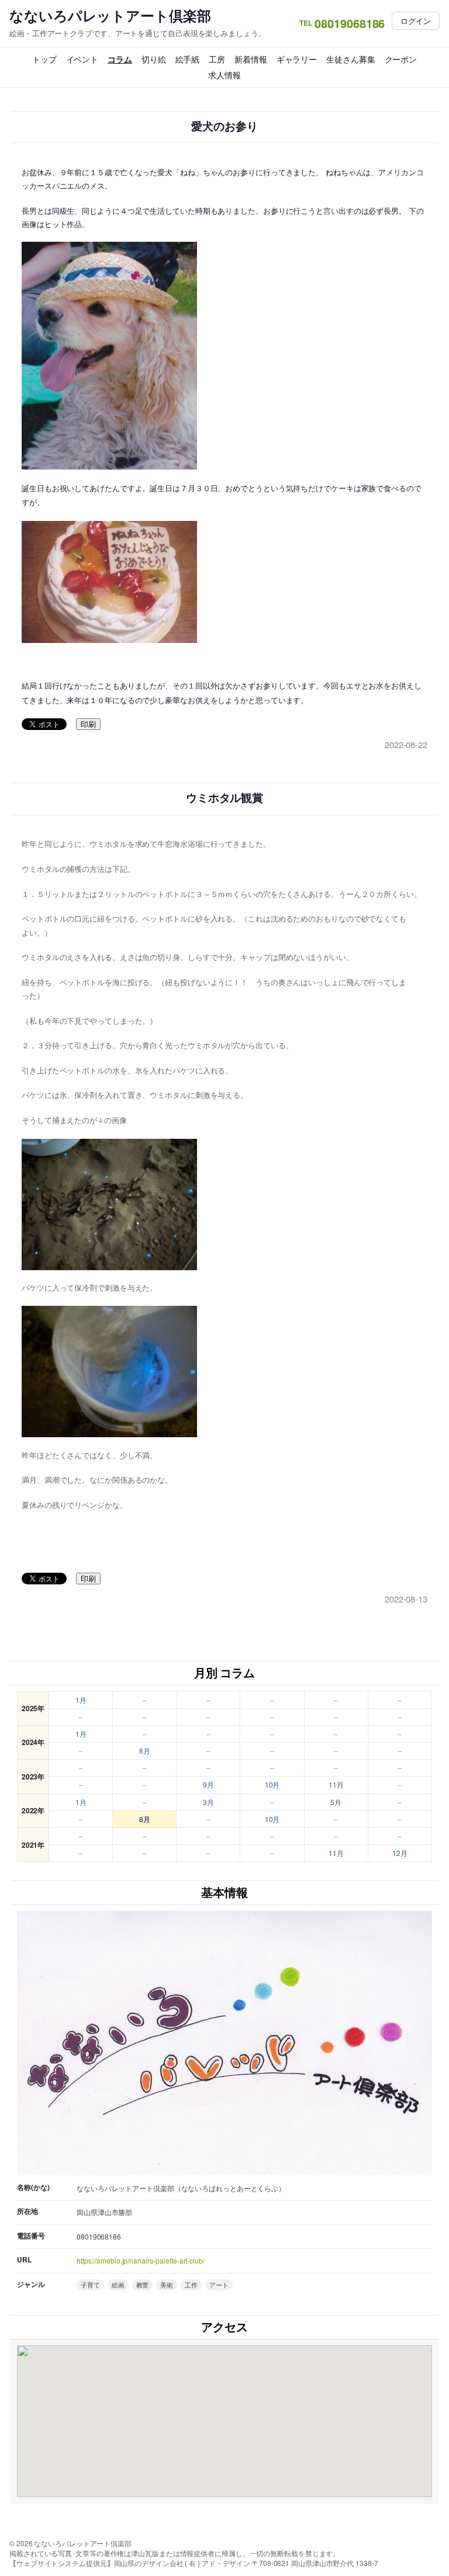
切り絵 (154, 59)
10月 (272, 1784)
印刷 (88, 724)
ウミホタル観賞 (224, 798)
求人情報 (224, 75)
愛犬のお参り (224, 126)
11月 (336, 1784)
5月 (336, 1802)
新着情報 (251, 59)
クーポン (401, 59)
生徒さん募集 (350, 59)
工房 (217, 59)
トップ (44, 59)
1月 (81, 1700)
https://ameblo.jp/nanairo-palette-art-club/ (141, 2260)
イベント (82, 59)
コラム (120, 59)
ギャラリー (297, 59)
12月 (400, 1853)
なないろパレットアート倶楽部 (110, 15)
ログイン (416, 21)
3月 (208, 1802)
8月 (145, 1751)
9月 (208, 1784)
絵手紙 (188, 59)
